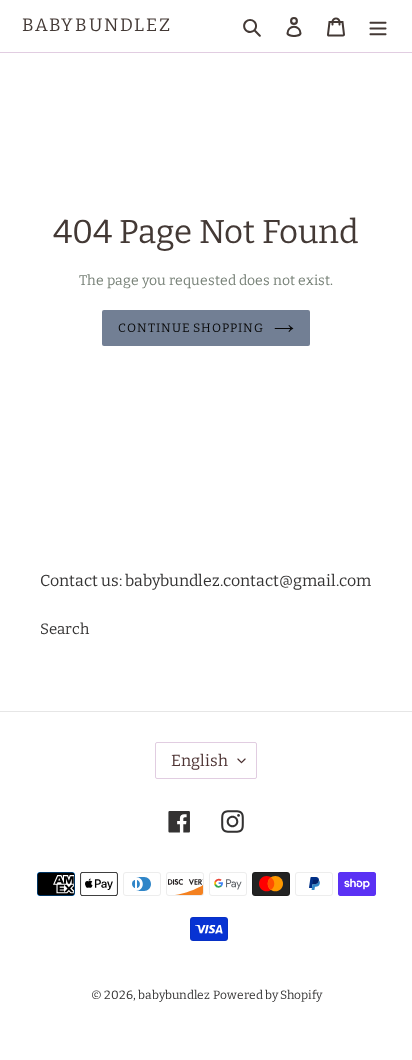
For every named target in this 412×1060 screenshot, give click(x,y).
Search (64, 629)
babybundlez (97, 25)
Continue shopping (191, 328)
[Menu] (378, 26)
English (199, 760)
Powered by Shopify (267, 995)
